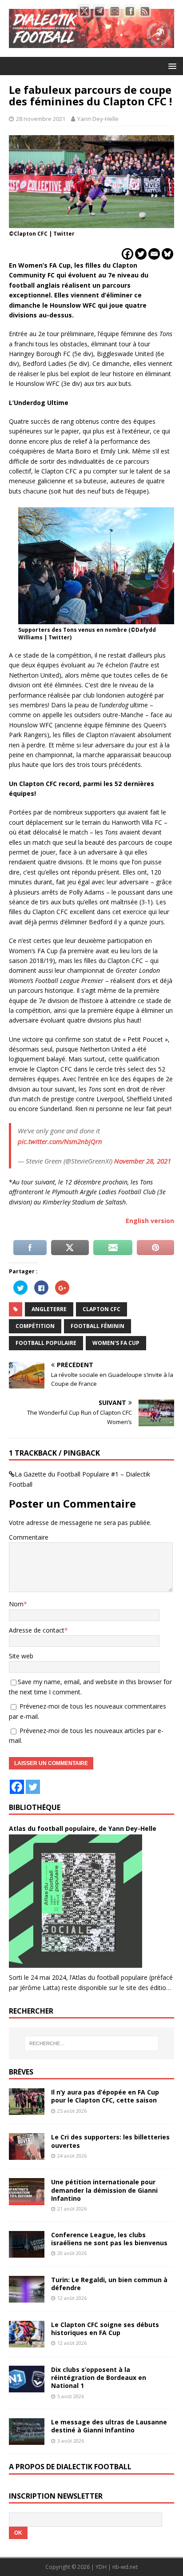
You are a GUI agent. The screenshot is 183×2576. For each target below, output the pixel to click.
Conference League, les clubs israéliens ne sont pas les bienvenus (109, 2239)
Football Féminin (97, 1326)
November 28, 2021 (143, 1161)
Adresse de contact (37, 1630)
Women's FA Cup (116, 1343)
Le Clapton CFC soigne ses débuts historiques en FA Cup (105, 2329)
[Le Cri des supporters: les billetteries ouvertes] (27, 2155)
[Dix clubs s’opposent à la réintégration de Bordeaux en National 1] (27, 2387)
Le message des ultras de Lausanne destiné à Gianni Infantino (109, 2426)
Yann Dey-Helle (98, 119)
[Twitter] (141, 254)
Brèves (21, 2072)
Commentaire (29, 1537)
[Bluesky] (167, 254)
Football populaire (46, 1343)
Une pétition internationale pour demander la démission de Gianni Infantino (104, 2190)
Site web (21, 1656)
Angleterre (49, 1309)
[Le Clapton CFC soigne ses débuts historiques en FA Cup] (27, 2342)
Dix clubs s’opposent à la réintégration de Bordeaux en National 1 (99, 2377)
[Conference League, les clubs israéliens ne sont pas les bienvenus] (27, 2252)
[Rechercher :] (92, 2043)
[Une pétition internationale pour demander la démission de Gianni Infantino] (27, 2200)
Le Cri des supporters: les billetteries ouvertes (110, 2141)
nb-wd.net (125, 2567)
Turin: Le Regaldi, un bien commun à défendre (109, 2284)
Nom (16, 1604)
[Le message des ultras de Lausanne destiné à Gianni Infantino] (27, 2440)
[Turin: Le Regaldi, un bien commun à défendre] (27, 2297)
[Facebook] (127, 254)
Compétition (35, 1326)
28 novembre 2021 (41, 119)
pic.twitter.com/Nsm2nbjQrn (60, 1141)
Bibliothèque (35, 1807)
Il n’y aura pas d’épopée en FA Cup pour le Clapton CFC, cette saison (105, 2096)
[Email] (154, 254)
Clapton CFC (101, 1309)
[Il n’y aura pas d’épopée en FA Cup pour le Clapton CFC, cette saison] (27, 2110)
